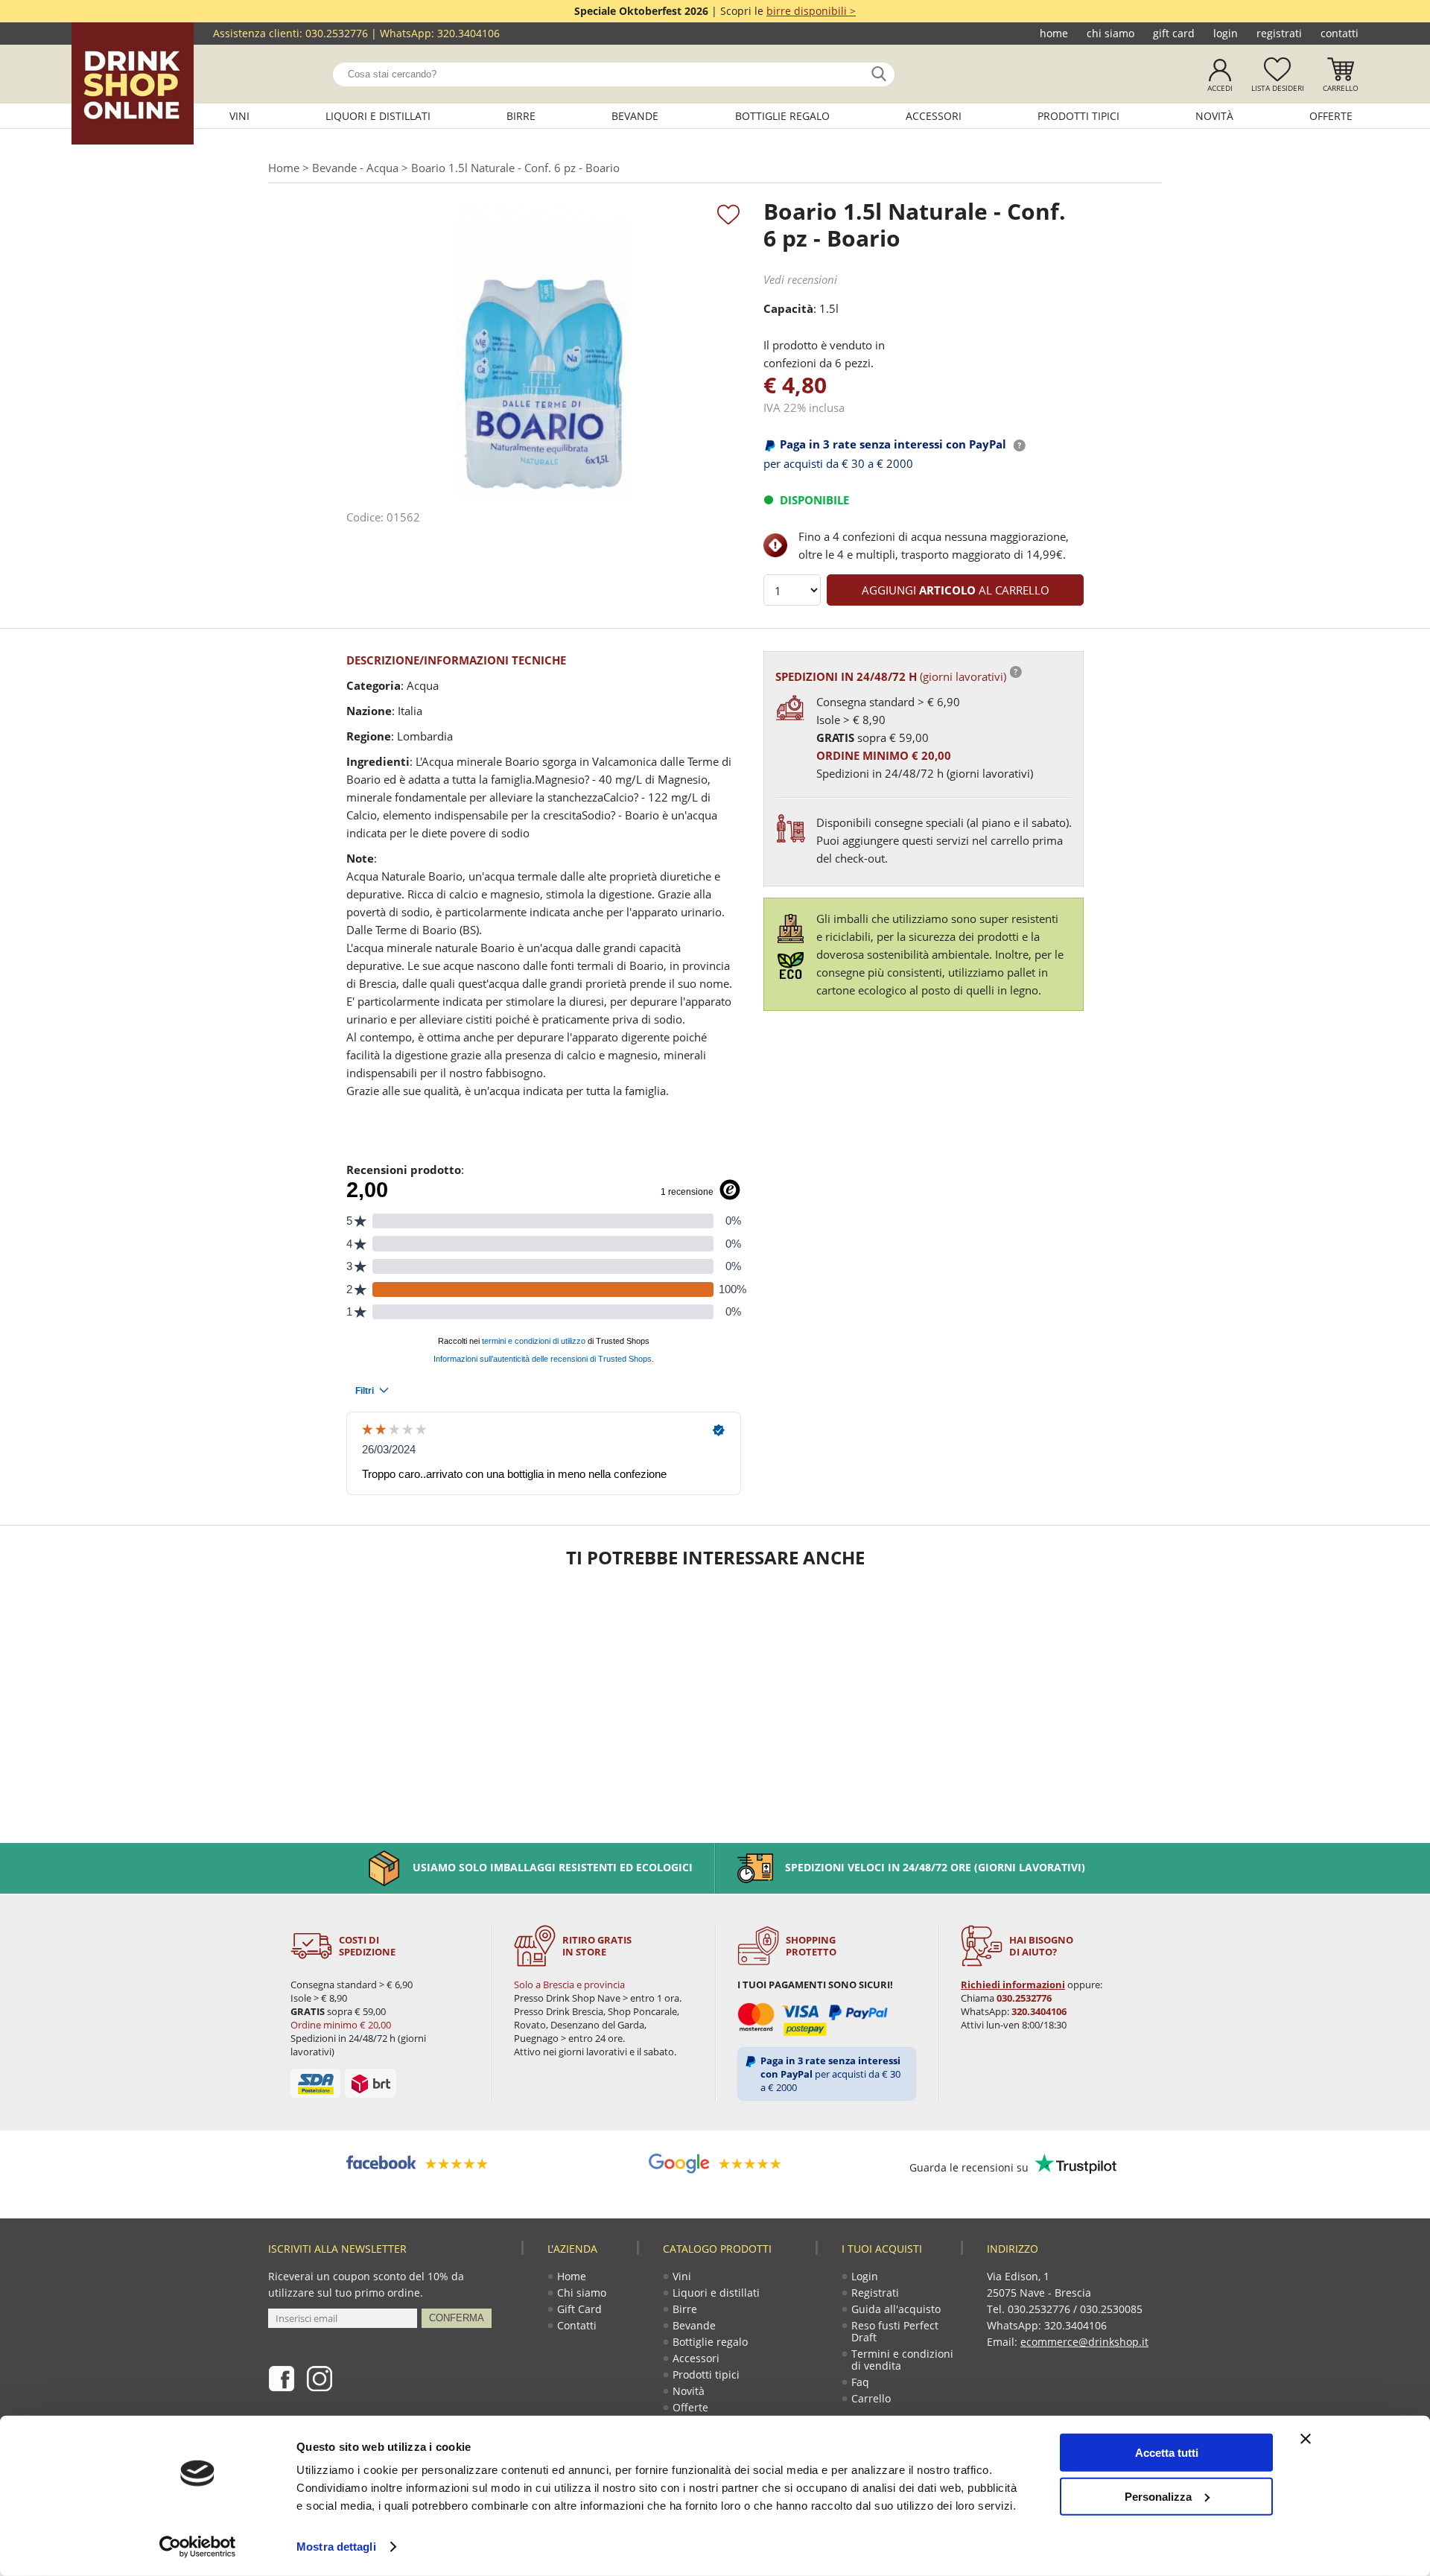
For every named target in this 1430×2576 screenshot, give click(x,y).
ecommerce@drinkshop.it (1084, 2342)
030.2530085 (1111, 2309)
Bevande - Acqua (355, 168)
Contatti (1340, 33)
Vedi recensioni (800, 279)
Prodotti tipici (1078, 116)
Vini (239, 116)
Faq (860, 2382)
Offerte (1331, 116)
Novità (1214, 116)
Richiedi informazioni (1013, 1985)
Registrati (1279, 33)
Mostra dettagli (336, 2547)
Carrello (1341, 88)
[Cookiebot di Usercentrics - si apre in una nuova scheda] (198, 2547)
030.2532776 (337, 33)
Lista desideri (1278, 88)
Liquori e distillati (378, 116)
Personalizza (1158, 2496)
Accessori (934, 116)
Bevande (635, 116)
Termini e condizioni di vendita (902, 2360)
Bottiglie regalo (782, 116)
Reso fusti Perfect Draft (895, 2331)
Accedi (1220, 88)
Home (1054, 33)
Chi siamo (1110, 33)
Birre (521, 116)
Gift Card (1174, 33)
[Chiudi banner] (1306, 2439)
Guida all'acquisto (896, 2309)
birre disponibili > (811, 11)
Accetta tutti (1167, 2453)
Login (1226, 33)
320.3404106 (468, 33)
